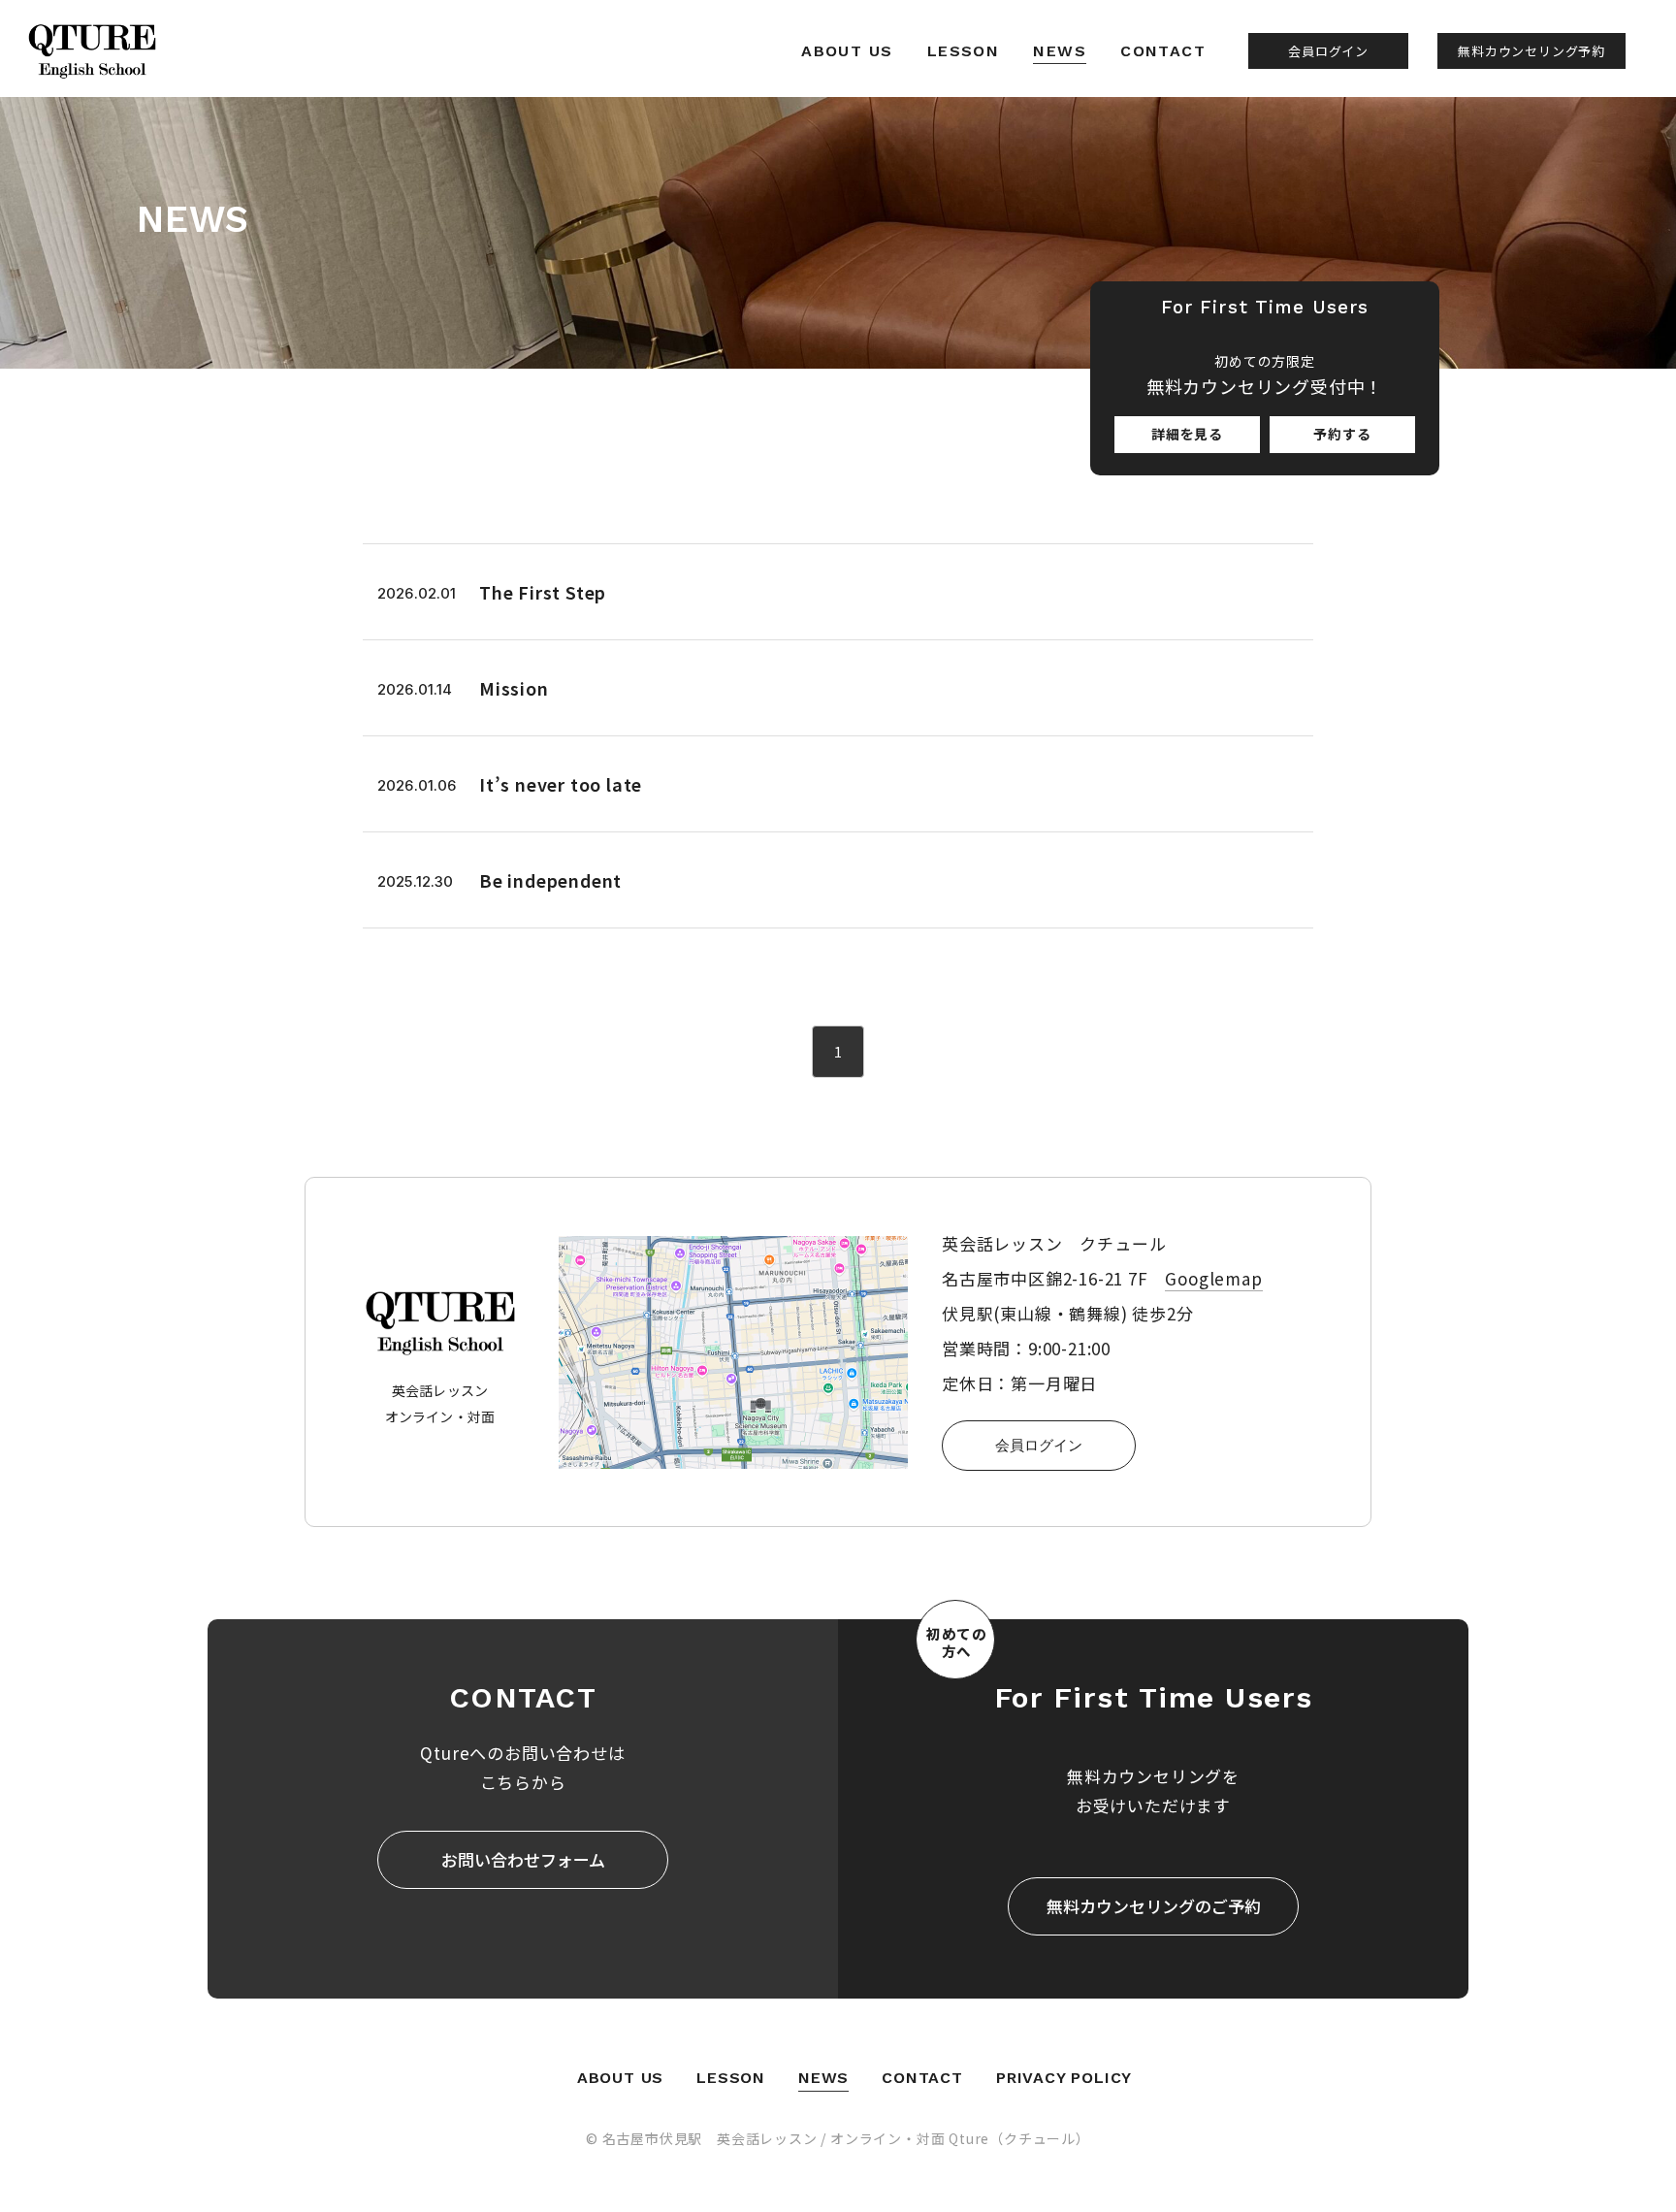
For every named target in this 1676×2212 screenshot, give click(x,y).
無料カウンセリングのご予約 (1154, 1906)
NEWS (1060, 51)
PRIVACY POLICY (1064, 2078)
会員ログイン (1328, 51)
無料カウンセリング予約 (1531, 51)
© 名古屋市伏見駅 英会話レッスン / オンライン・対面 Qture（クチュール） (838, 2138)
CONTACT (1163, 51)
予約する (1342, 434)
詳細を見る (1187, 434)
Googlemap (1213, 1278)
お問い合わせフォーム (523, 1859)
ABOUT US (847, 51)
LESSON (964, 51)
